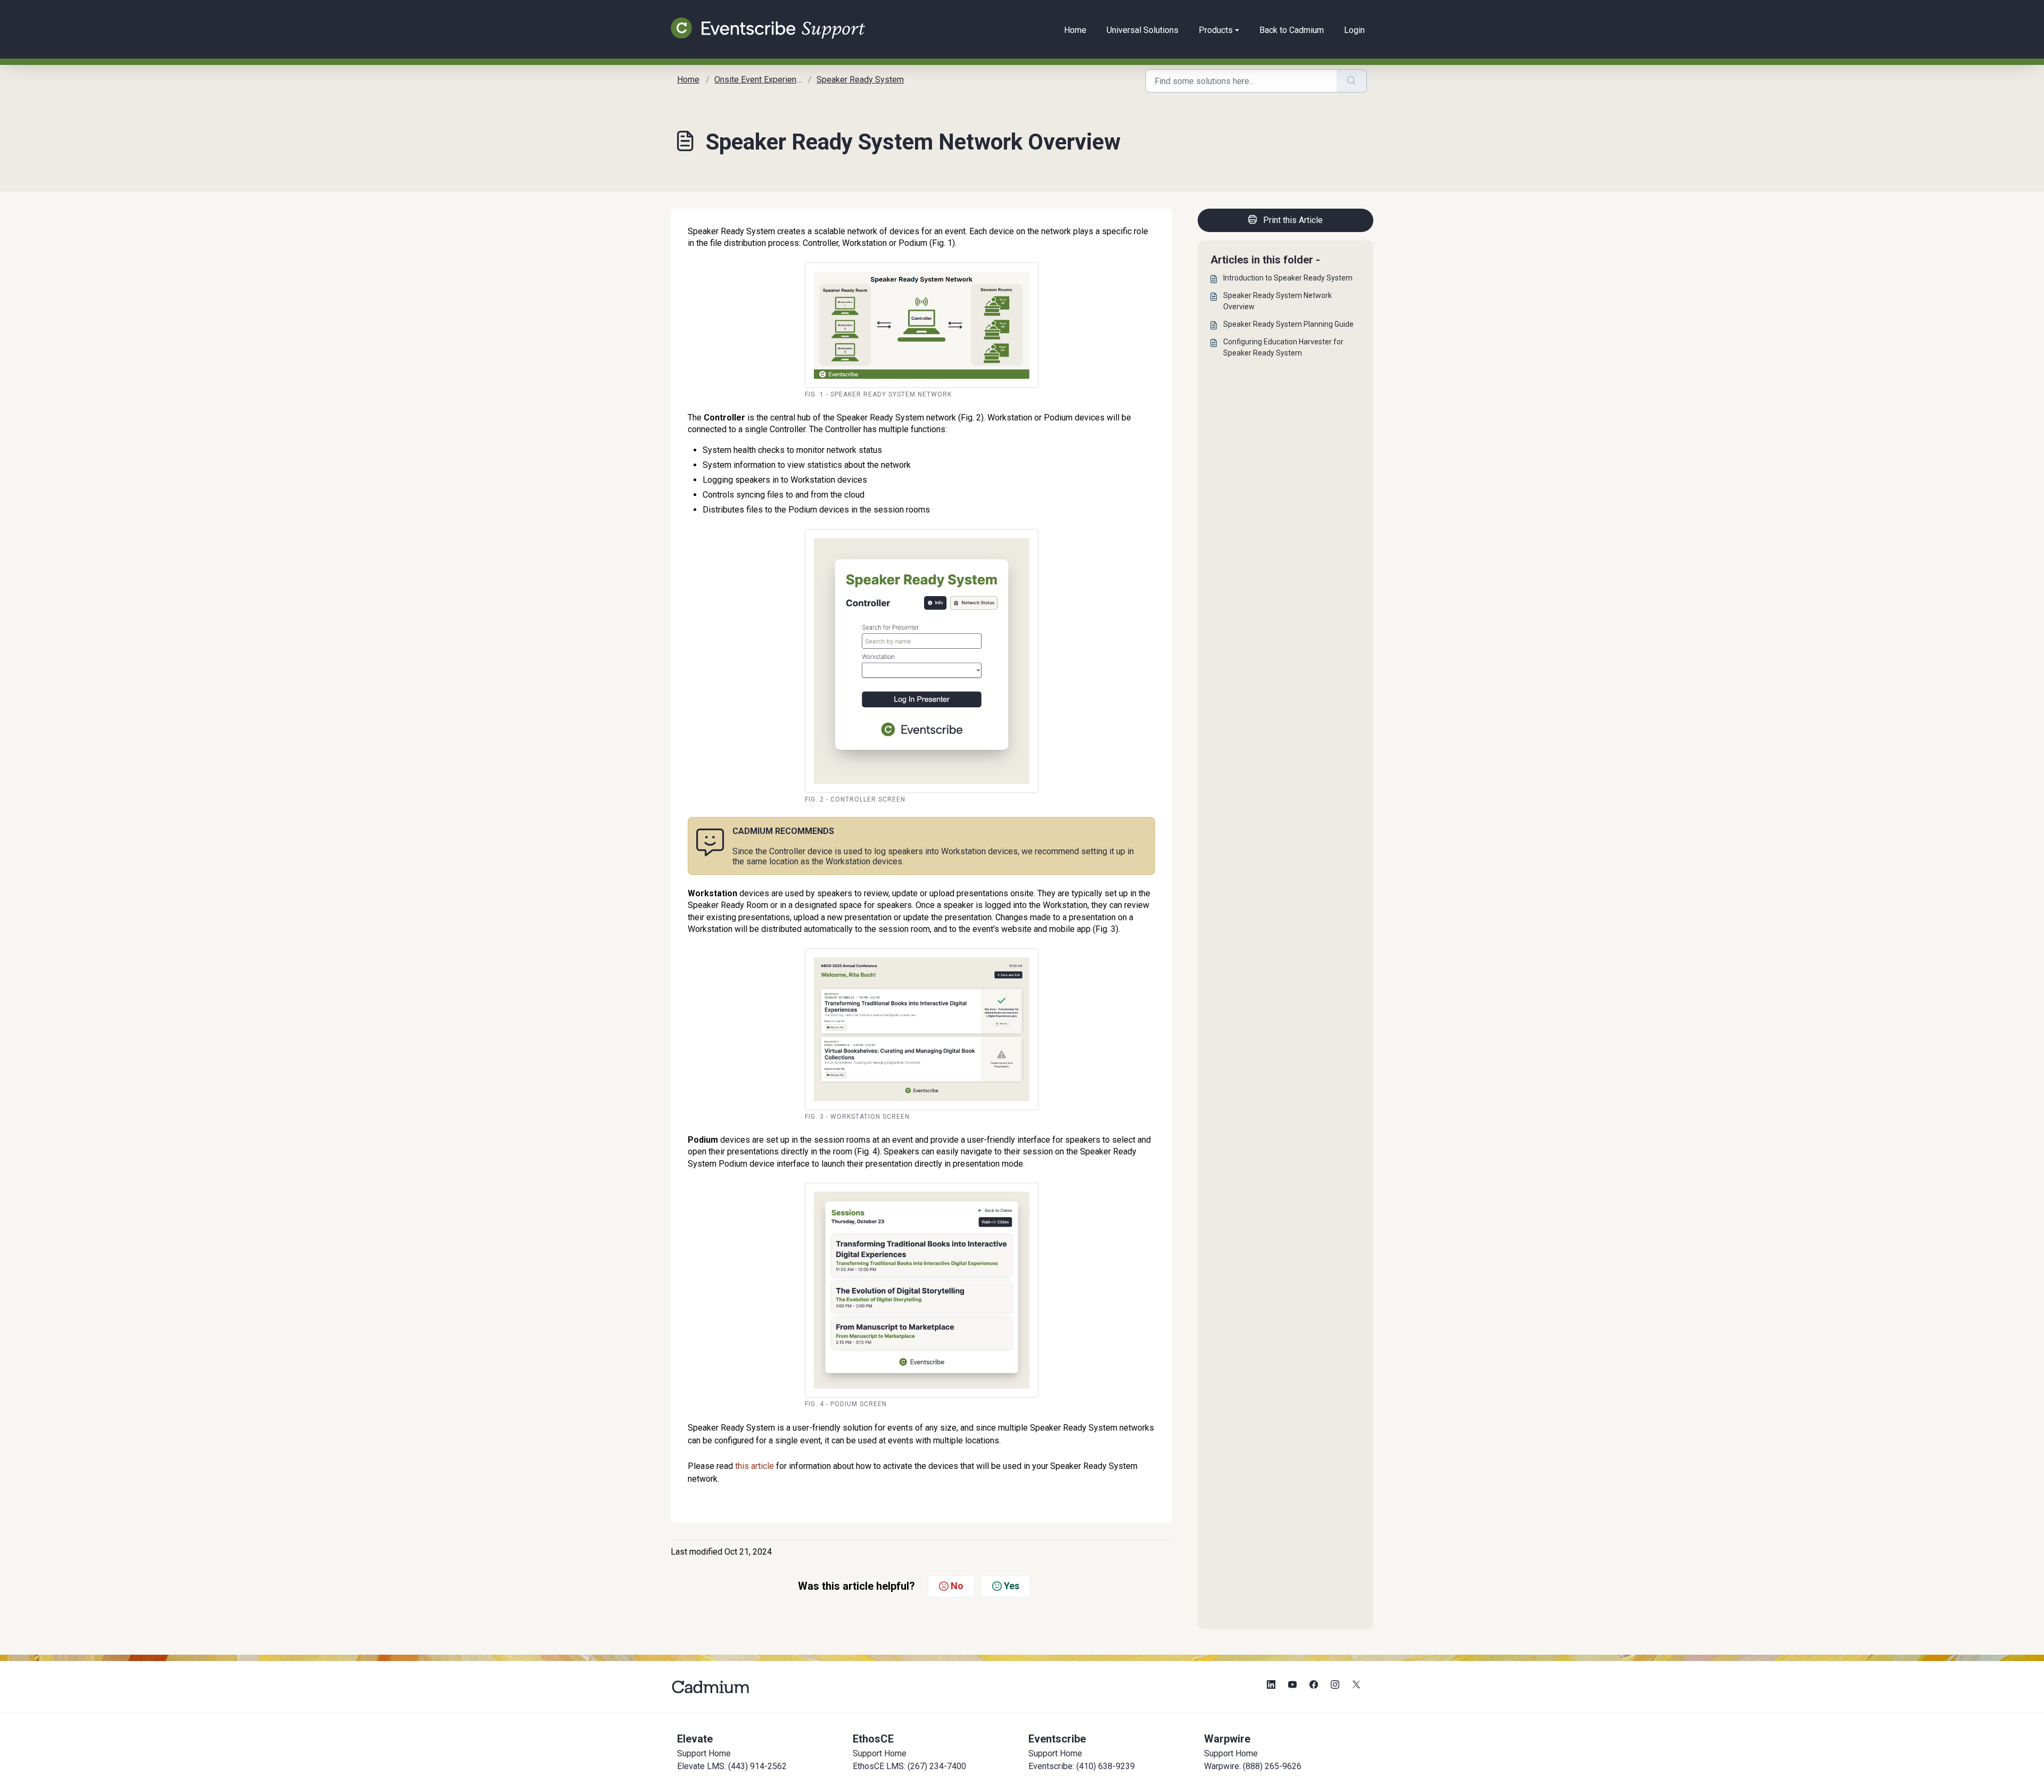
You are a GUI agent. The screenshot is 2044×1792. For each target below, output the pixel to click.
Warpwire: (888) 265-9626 (1253, 1766)
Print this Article (1293, 220)
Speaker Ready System (860, 80)
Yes (1012, 1586)
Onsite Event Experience (760, 80)
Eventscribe (1057, 1739)
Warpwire (1227, 1739)
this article (755, 1466)
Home (1075, 30)
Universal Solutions (1143, 30)
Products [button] (1216, 30)
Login (1354, 30)
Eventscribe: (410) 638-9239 (1082, 1766)
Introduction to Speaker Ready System (1288, 278)
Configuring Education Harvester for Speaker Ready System (1283, 347)
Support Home (704, 1753)
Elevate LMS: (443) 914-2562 (732, 1766)
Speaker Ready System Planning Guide (1288, 324)
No (957, 1586)
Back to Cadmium (1292, 30)
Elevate (695, 1739)
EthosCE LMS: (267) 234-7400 (909, 1766)
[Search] (1352, 81)
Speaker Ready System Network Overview (1278, 301)
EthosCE (873, 1739)
